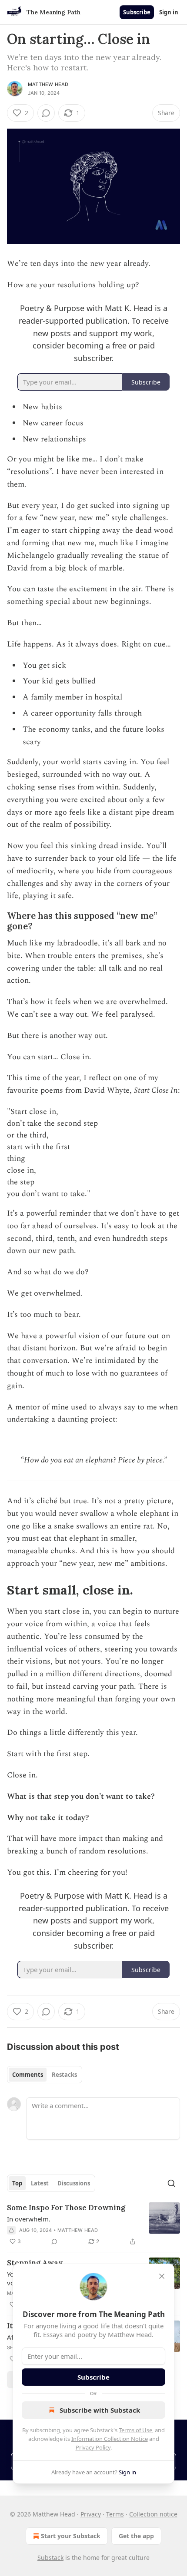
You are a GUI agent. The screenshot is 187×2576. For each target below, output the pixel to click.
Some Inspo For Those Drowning (66, 2208)
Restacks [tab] (64, 2075)
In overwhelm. (29, 2219)
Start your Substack (71, 2536)
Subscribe (137, 12)
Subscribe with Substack (100, 2410)
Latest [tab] (40, 2183)
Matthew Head (48, 84)
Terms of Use (135, 2430)
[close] (162, 2276)
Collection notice (153, 2514)
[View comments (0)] (46, 113)
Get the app (136, 2536)
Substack (50, 2558)
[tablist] (45, 2075)
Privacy (91, 2514)
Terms (115, 2514)
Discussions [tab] (74, 2183)
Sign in (169, 12)
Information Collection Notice (110, 2439)
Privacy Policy (93, 2447)
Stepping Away (35, 2263)
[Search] (171, 2183)
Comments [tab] (28, 2075)
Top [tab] (17, 2183)
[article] (93, 2225)
